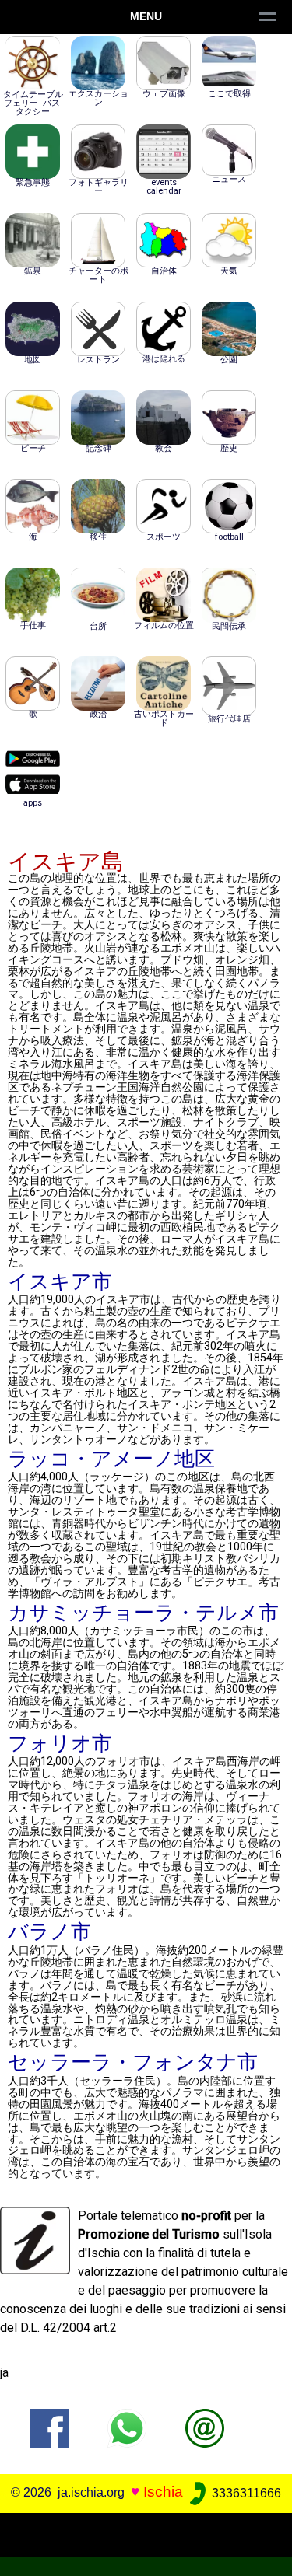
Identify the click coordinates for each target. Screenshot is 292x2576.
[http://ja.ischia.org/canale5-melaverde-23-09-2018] (205, 2428)
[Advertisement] (146, 2532)
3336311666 (245, 2493)
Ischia (163, 2492)
